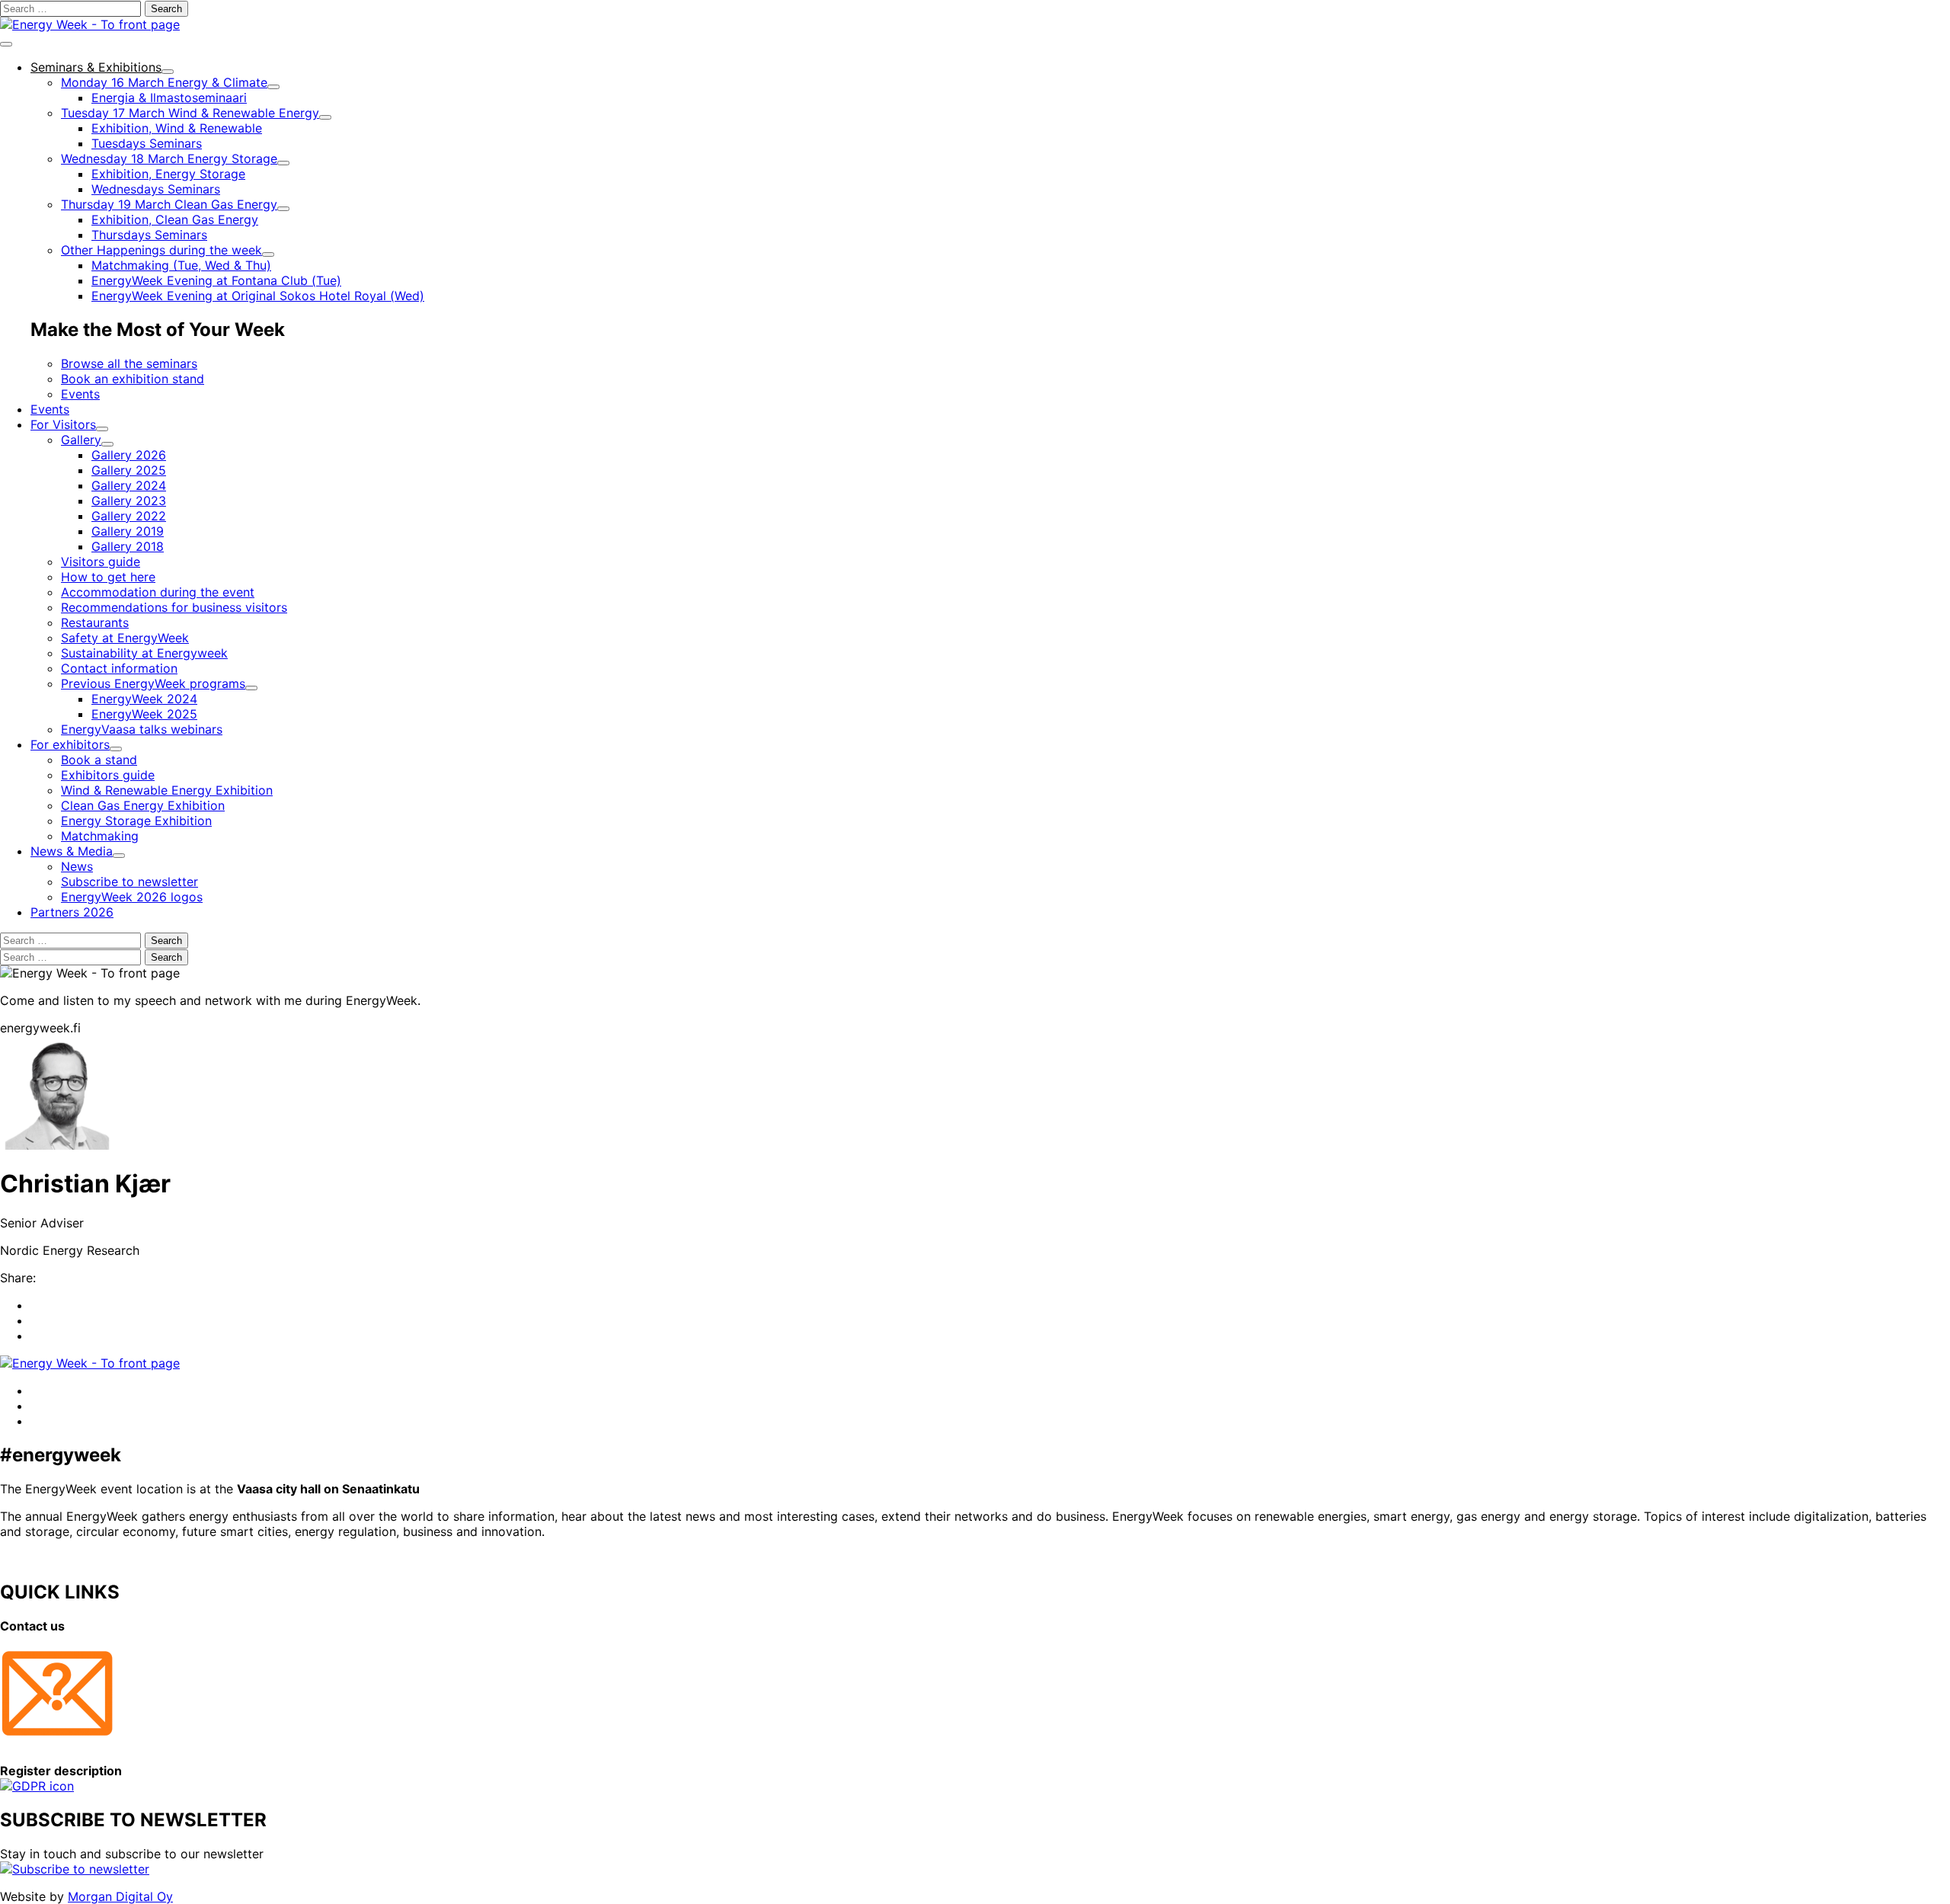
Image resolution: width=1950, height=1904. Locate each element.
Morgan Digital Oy (120, 1896)
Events (80, 394)
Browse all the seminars (129, 363)
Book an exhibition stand (133, 379)
